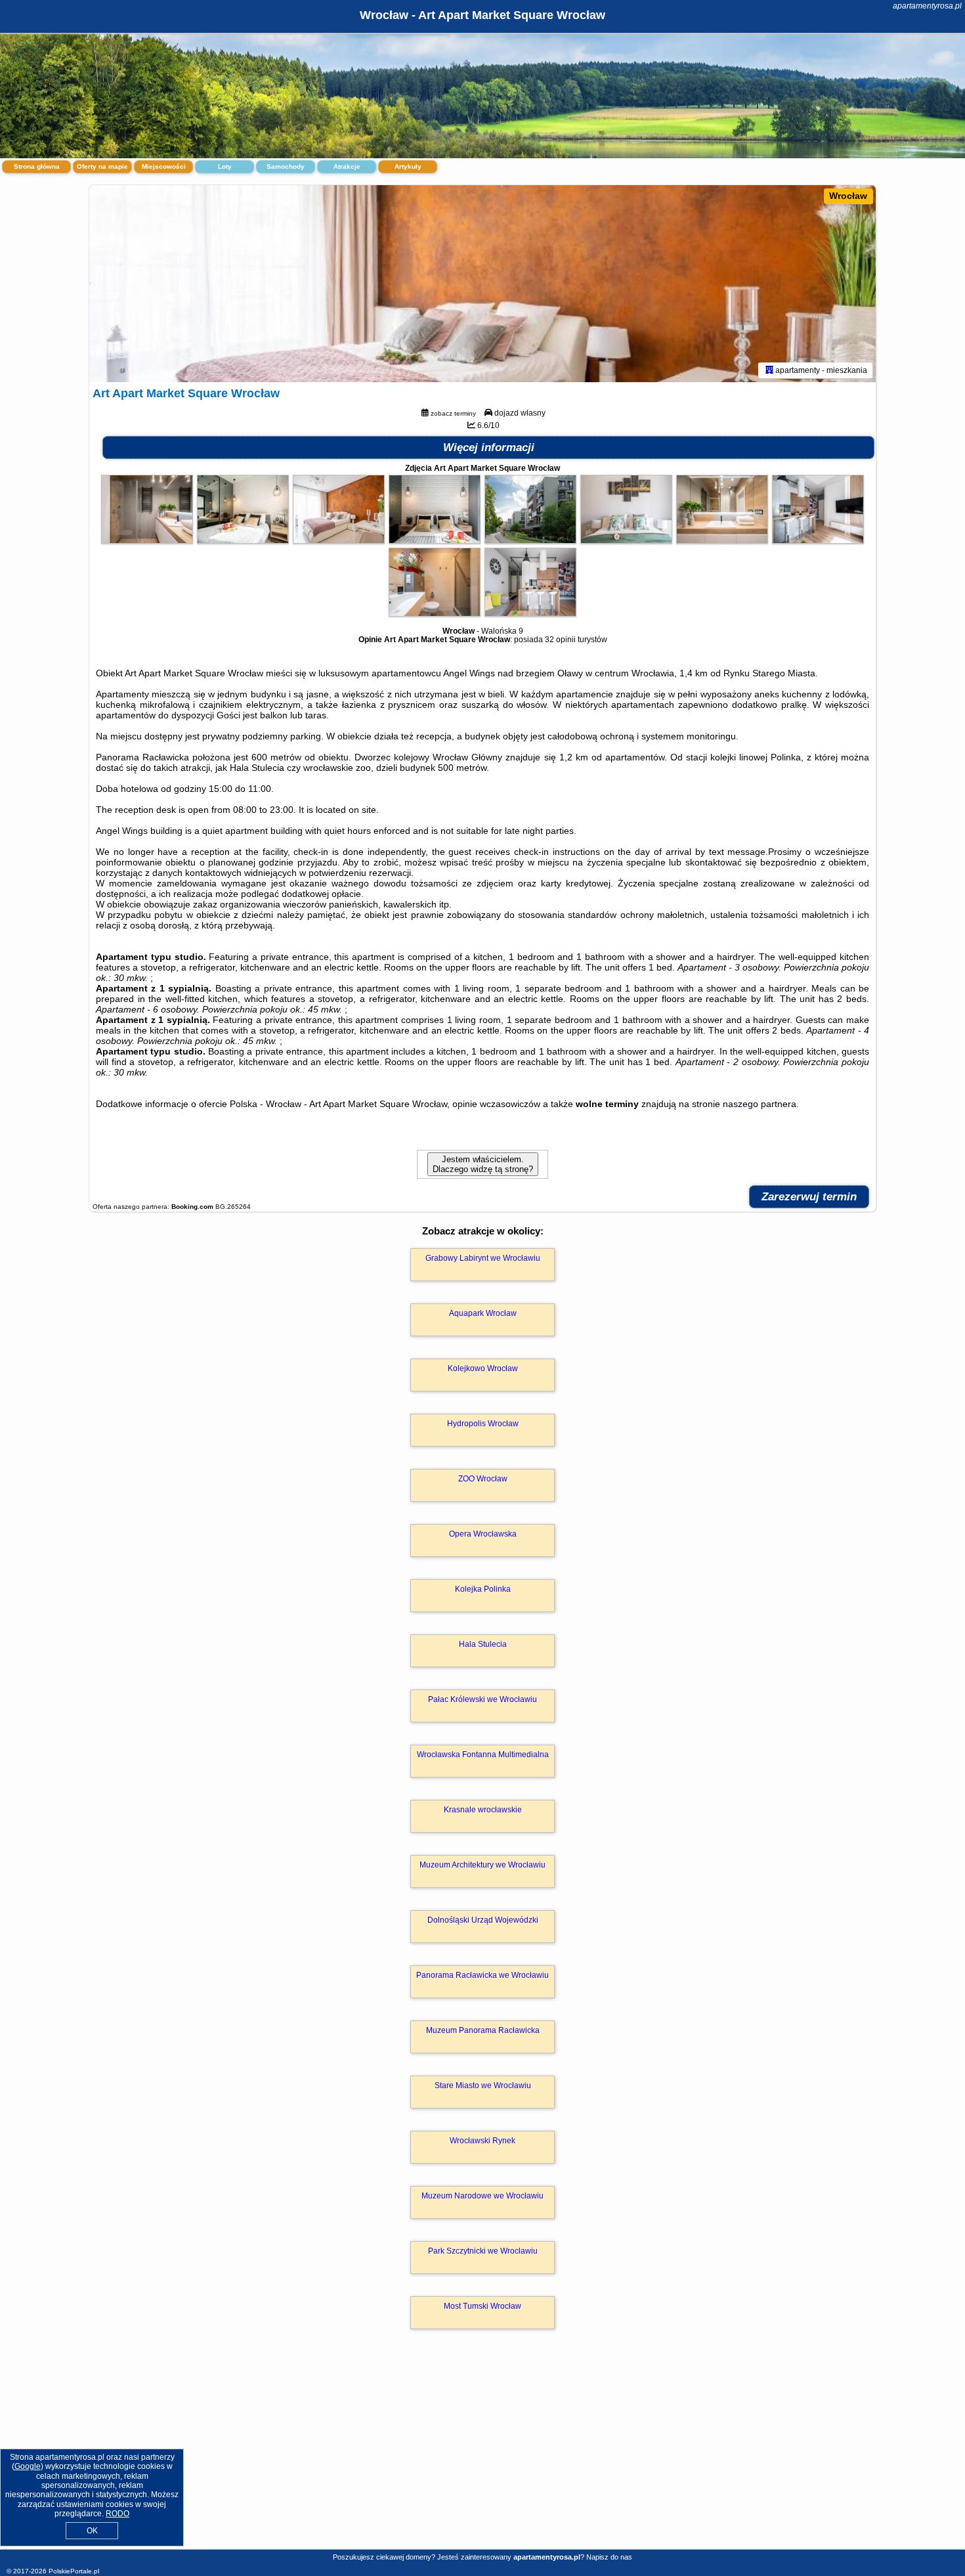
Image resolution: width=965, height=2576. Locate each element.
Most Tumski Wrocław (482, 2306)
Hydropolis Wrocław (483, 1424)
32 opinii (560, 640)
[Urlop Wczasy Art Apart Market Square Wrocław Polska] (147, 540)
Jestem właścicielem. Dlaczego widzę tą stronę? (483, 1164)
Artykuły (408, 166)
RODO (118, 2514)
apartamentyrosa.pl (927, 6)
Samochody (286, 166)
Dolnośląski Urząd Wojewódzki (483, 1920)
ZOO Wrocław (483, 1479)
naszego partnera (760, 1104)
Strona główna (37, 166)
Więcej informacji (489, 448)
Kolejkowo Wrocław (483, 1368)
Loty (225, 166)
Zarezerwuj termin (809, 1197)
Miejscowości (164, 166)
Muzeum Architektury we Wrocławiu (482, 1865)
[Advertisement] (482, 2453)
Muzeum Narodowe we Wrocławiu (482, 2196)
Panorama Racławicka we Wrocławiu (482, 1975)
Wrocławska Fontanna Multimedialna (483, 1755)
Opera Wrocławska (483, 1534)
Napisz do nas (609, 2557)
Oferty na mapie (102, 166)
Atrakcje (347, 166)
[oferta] (769, 370)
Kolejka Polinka (483, 1589)
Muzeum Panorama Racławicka (483, 2030)
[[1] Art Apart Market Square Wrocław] (482, 284)
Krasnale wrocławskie (483, 1810)
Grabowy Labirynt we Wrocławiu (483, 1258)
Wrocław (848, 196)
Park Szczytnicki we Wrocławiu (483, 2251)
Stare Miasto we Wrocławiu (483, 2085)
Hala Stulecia (483, 1644)
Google (28, 2466)
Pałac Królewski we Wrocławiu (482, 1699)
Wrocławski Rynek (482, 2141)
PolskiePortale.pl (74, 2571)
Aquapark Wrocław (483, 1313)
